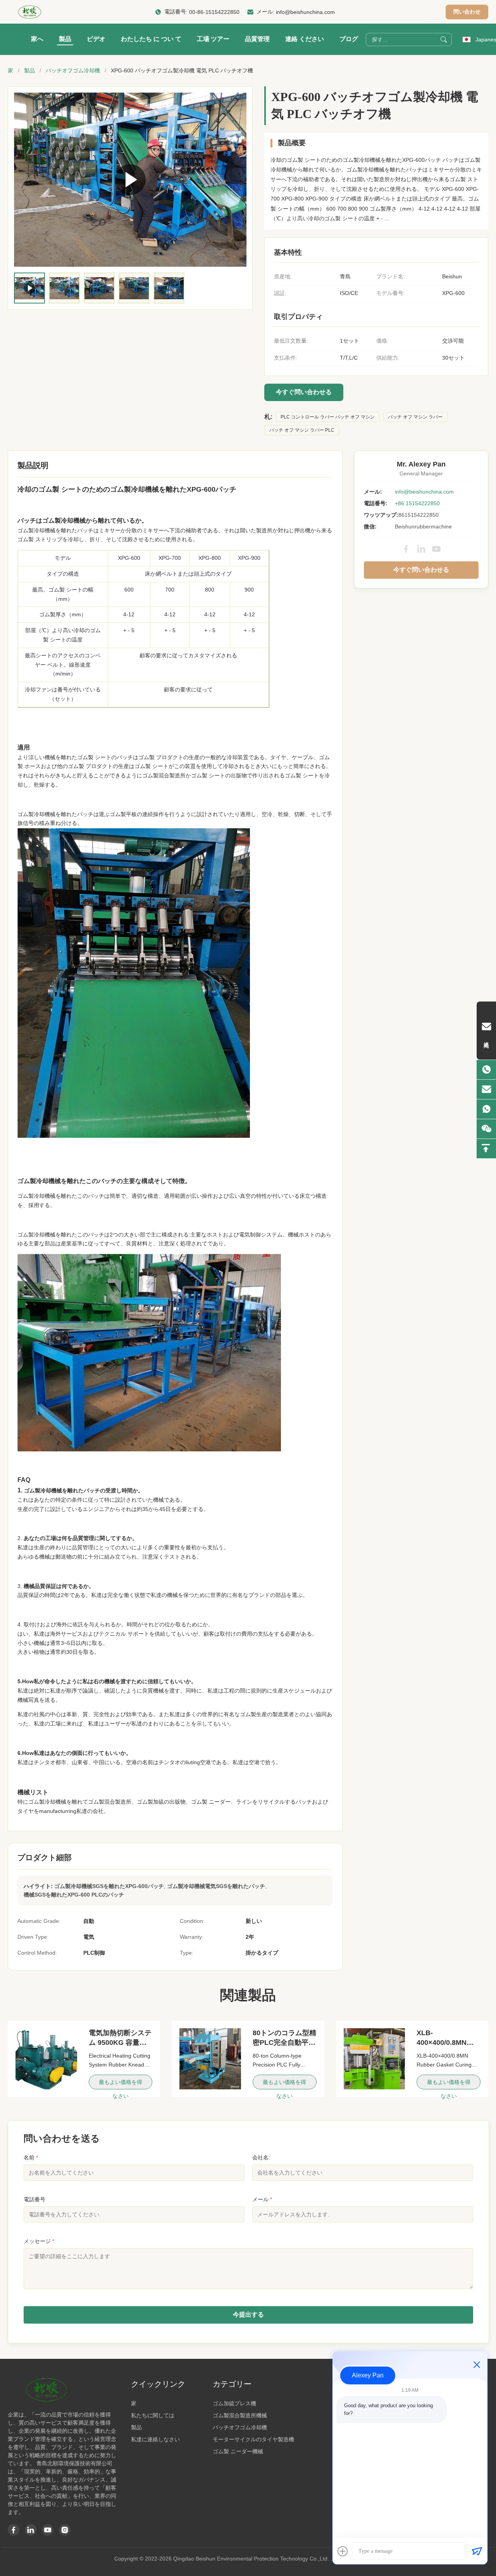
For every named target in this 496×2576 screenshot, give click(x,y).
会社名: (261, 2158)
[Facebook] (406, 549)
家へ (37, 39)
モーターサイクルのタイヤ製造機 (253, 2439)
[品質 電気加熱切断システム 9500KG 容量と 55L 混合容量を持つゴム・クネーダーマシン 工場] (46, 2059)
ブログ (349, 39)
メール (262, 2199)
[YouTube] (436, 549)
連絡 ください (305, 39)
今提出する (248, 2314)
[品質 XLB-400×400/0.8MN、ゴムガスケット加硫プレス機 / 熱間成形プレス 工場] (375, 2059)
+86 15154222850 (417, 503)
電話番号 (34, 2199)
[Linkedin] (31, 2530)
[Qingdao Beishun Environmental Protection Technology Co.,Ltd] (30, 12)
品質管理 (257, 39)
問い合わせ (467, 12)
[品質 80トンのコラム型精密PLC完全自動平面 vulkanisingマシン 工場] (210, 2059)
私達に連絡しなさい (155, 2439)
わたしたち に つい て (151, 39)
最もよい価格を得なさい (121, 2084)
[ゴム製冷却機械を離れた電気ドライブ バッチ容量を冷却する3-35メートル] (130, 180)
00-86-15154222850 (214, 12)
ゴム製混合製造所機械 (240, 2415)
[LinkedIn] (421, 549)
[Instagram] (65, 2530)
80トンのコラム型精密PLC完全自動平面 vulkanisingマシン (284, 2043)
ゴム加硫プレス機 (234, 2403)
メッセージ (39, 2241)
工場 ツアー (213, 39)
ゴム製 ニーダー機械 (238, 2451)
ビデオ (96, 39)
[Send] (477, 2551)
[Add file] (343, 2551)
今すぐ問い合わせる (304, 392)
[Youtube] (48, 2530)
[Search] (444, 39)
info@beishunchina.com (305, 12)
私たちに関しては (153, 2415)
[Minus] (477, 2365)
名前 (31, 2158)
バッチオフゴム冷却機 (73, 70)
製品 (65, 39)
